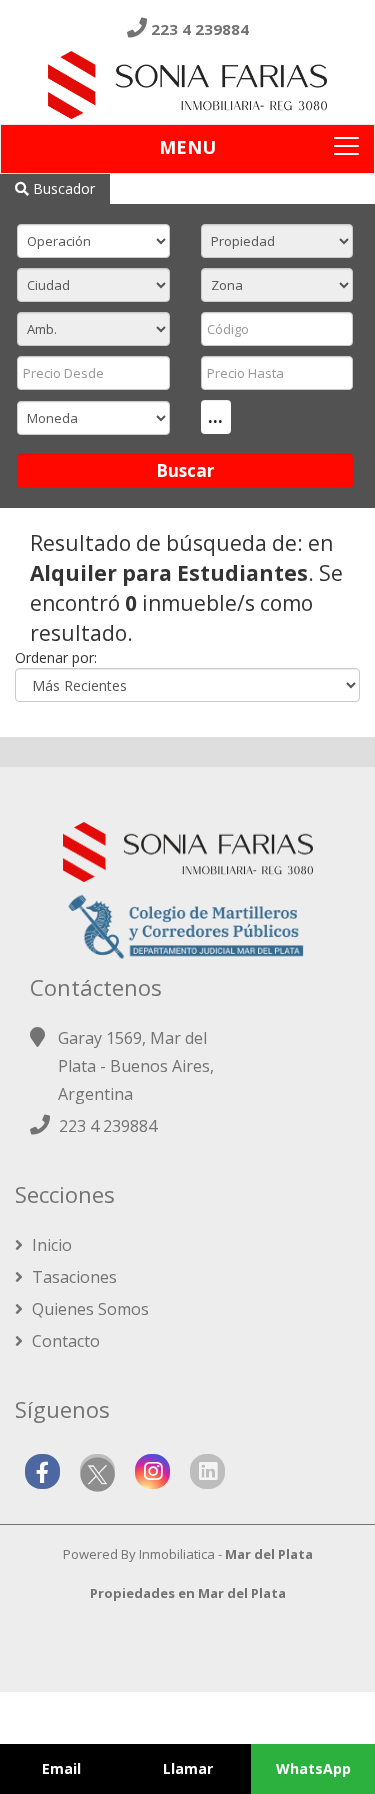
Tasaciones (72, 1277)
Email (61, 1768)
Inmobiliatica (177, 1554)
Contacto (64, 1341)
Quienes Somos (88, 1309)
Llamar (188, 1768)
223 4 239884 (200, 29)
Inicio (50, 1245)
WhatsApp (313, 1768)
